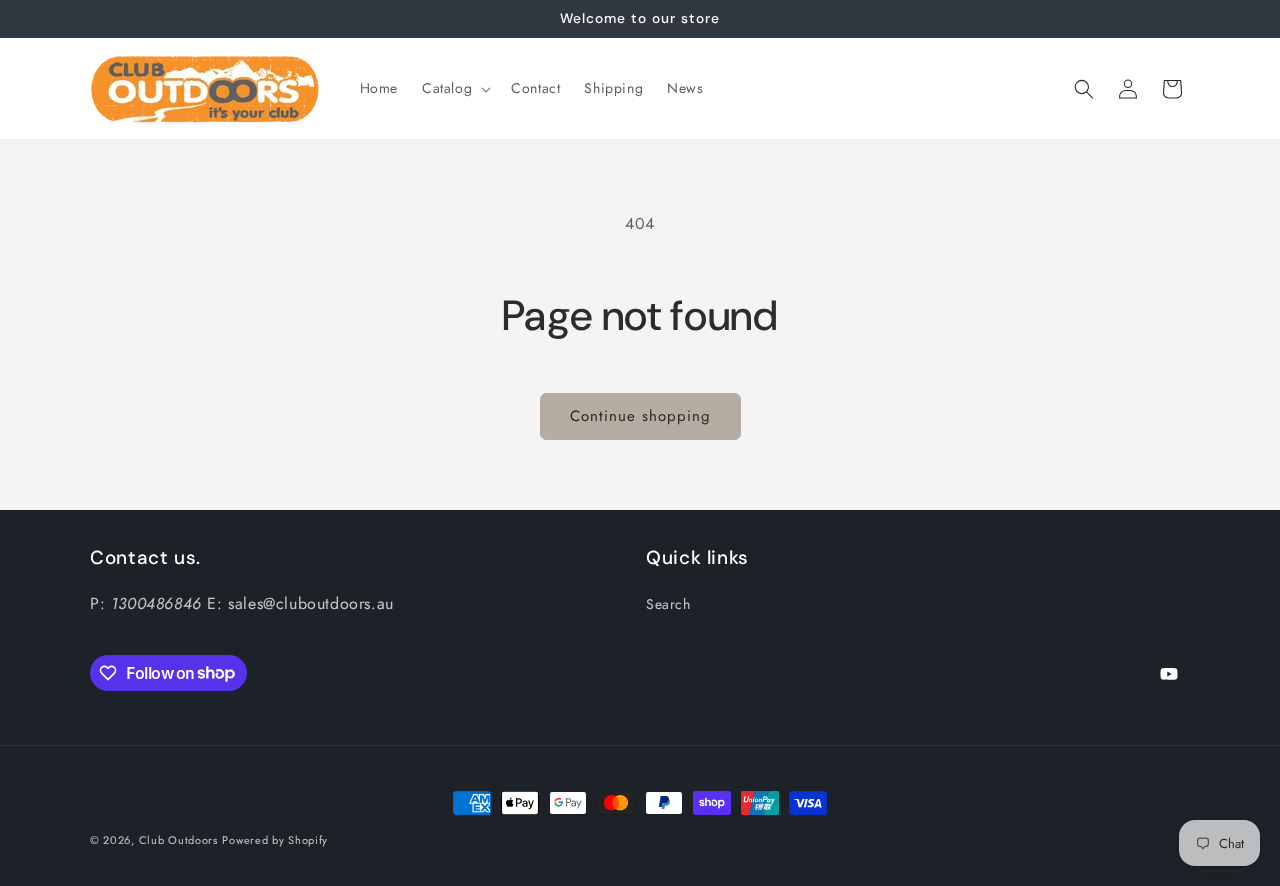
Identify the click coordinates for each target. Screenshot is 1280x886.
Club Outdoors (178, 840)
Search (668, 604)
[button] (454, 88)
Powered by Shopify (275, 840)
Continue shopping (640, 416)
